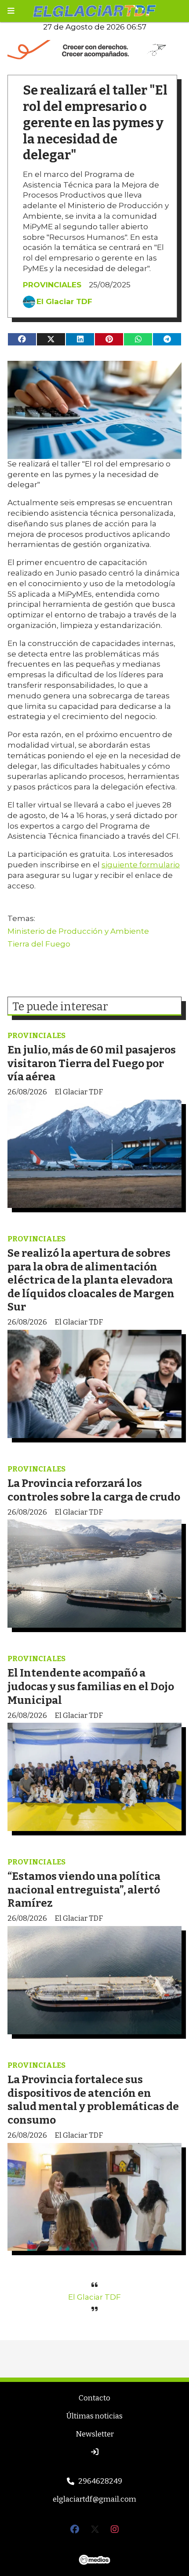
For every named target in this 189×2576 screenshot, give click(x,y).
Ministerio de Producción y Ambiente (78, 931)
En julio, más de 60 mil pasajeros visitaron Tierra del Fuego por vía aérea (92, 1063)
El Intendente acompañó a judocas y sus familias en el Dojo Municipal (91, 1686)
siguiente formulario (141, 865)
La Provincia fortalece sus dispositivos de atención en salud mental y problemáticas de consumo (93, 2100)
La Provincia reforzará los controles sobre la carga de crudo (94, 1490)
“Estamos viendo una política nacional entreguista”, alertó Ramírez (84, 1890)
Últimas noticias (94, 2416)
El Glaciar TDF (64, 301)
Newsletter (95, 2434)
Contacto (94, 2398)
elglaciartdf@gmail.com (94, 2499)
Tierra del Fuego (39, 944)
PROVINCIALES (52, 285)
